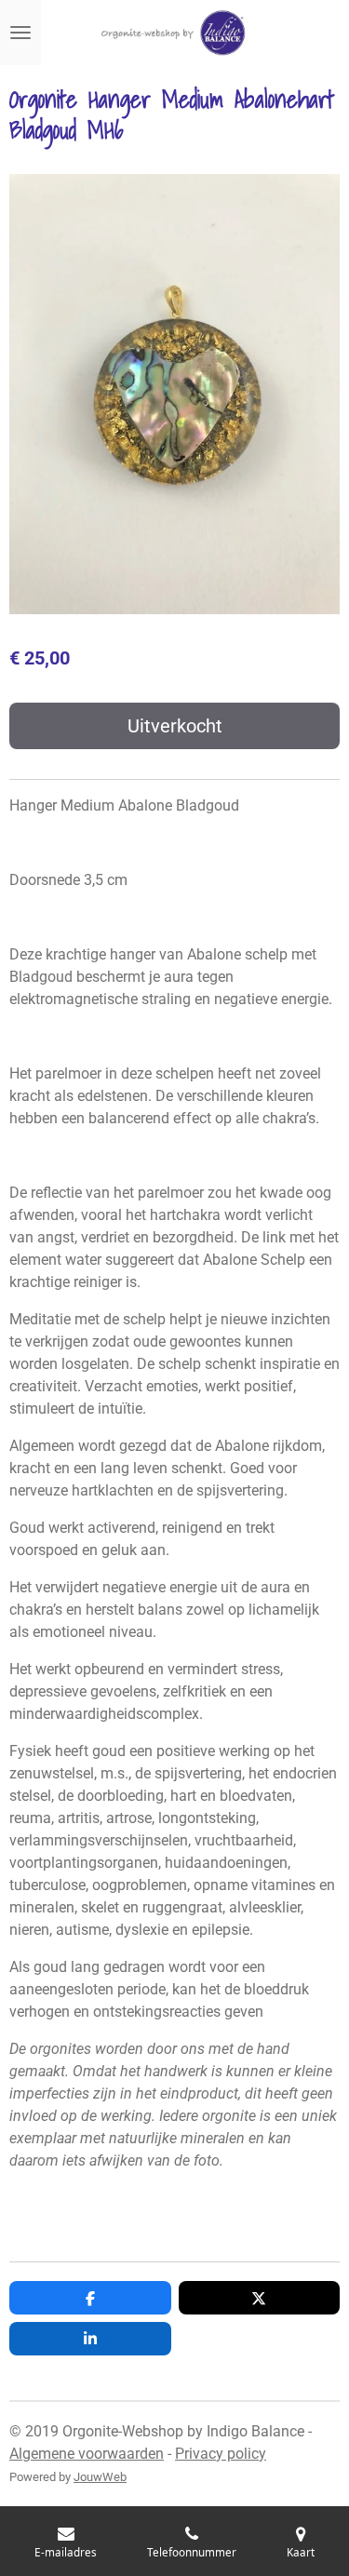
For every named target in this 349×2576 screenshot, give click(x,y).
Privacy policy (221, 2454)
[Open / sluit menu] (20, 33)
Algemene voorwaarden (87, 2454)
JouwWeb (100, 2477)
